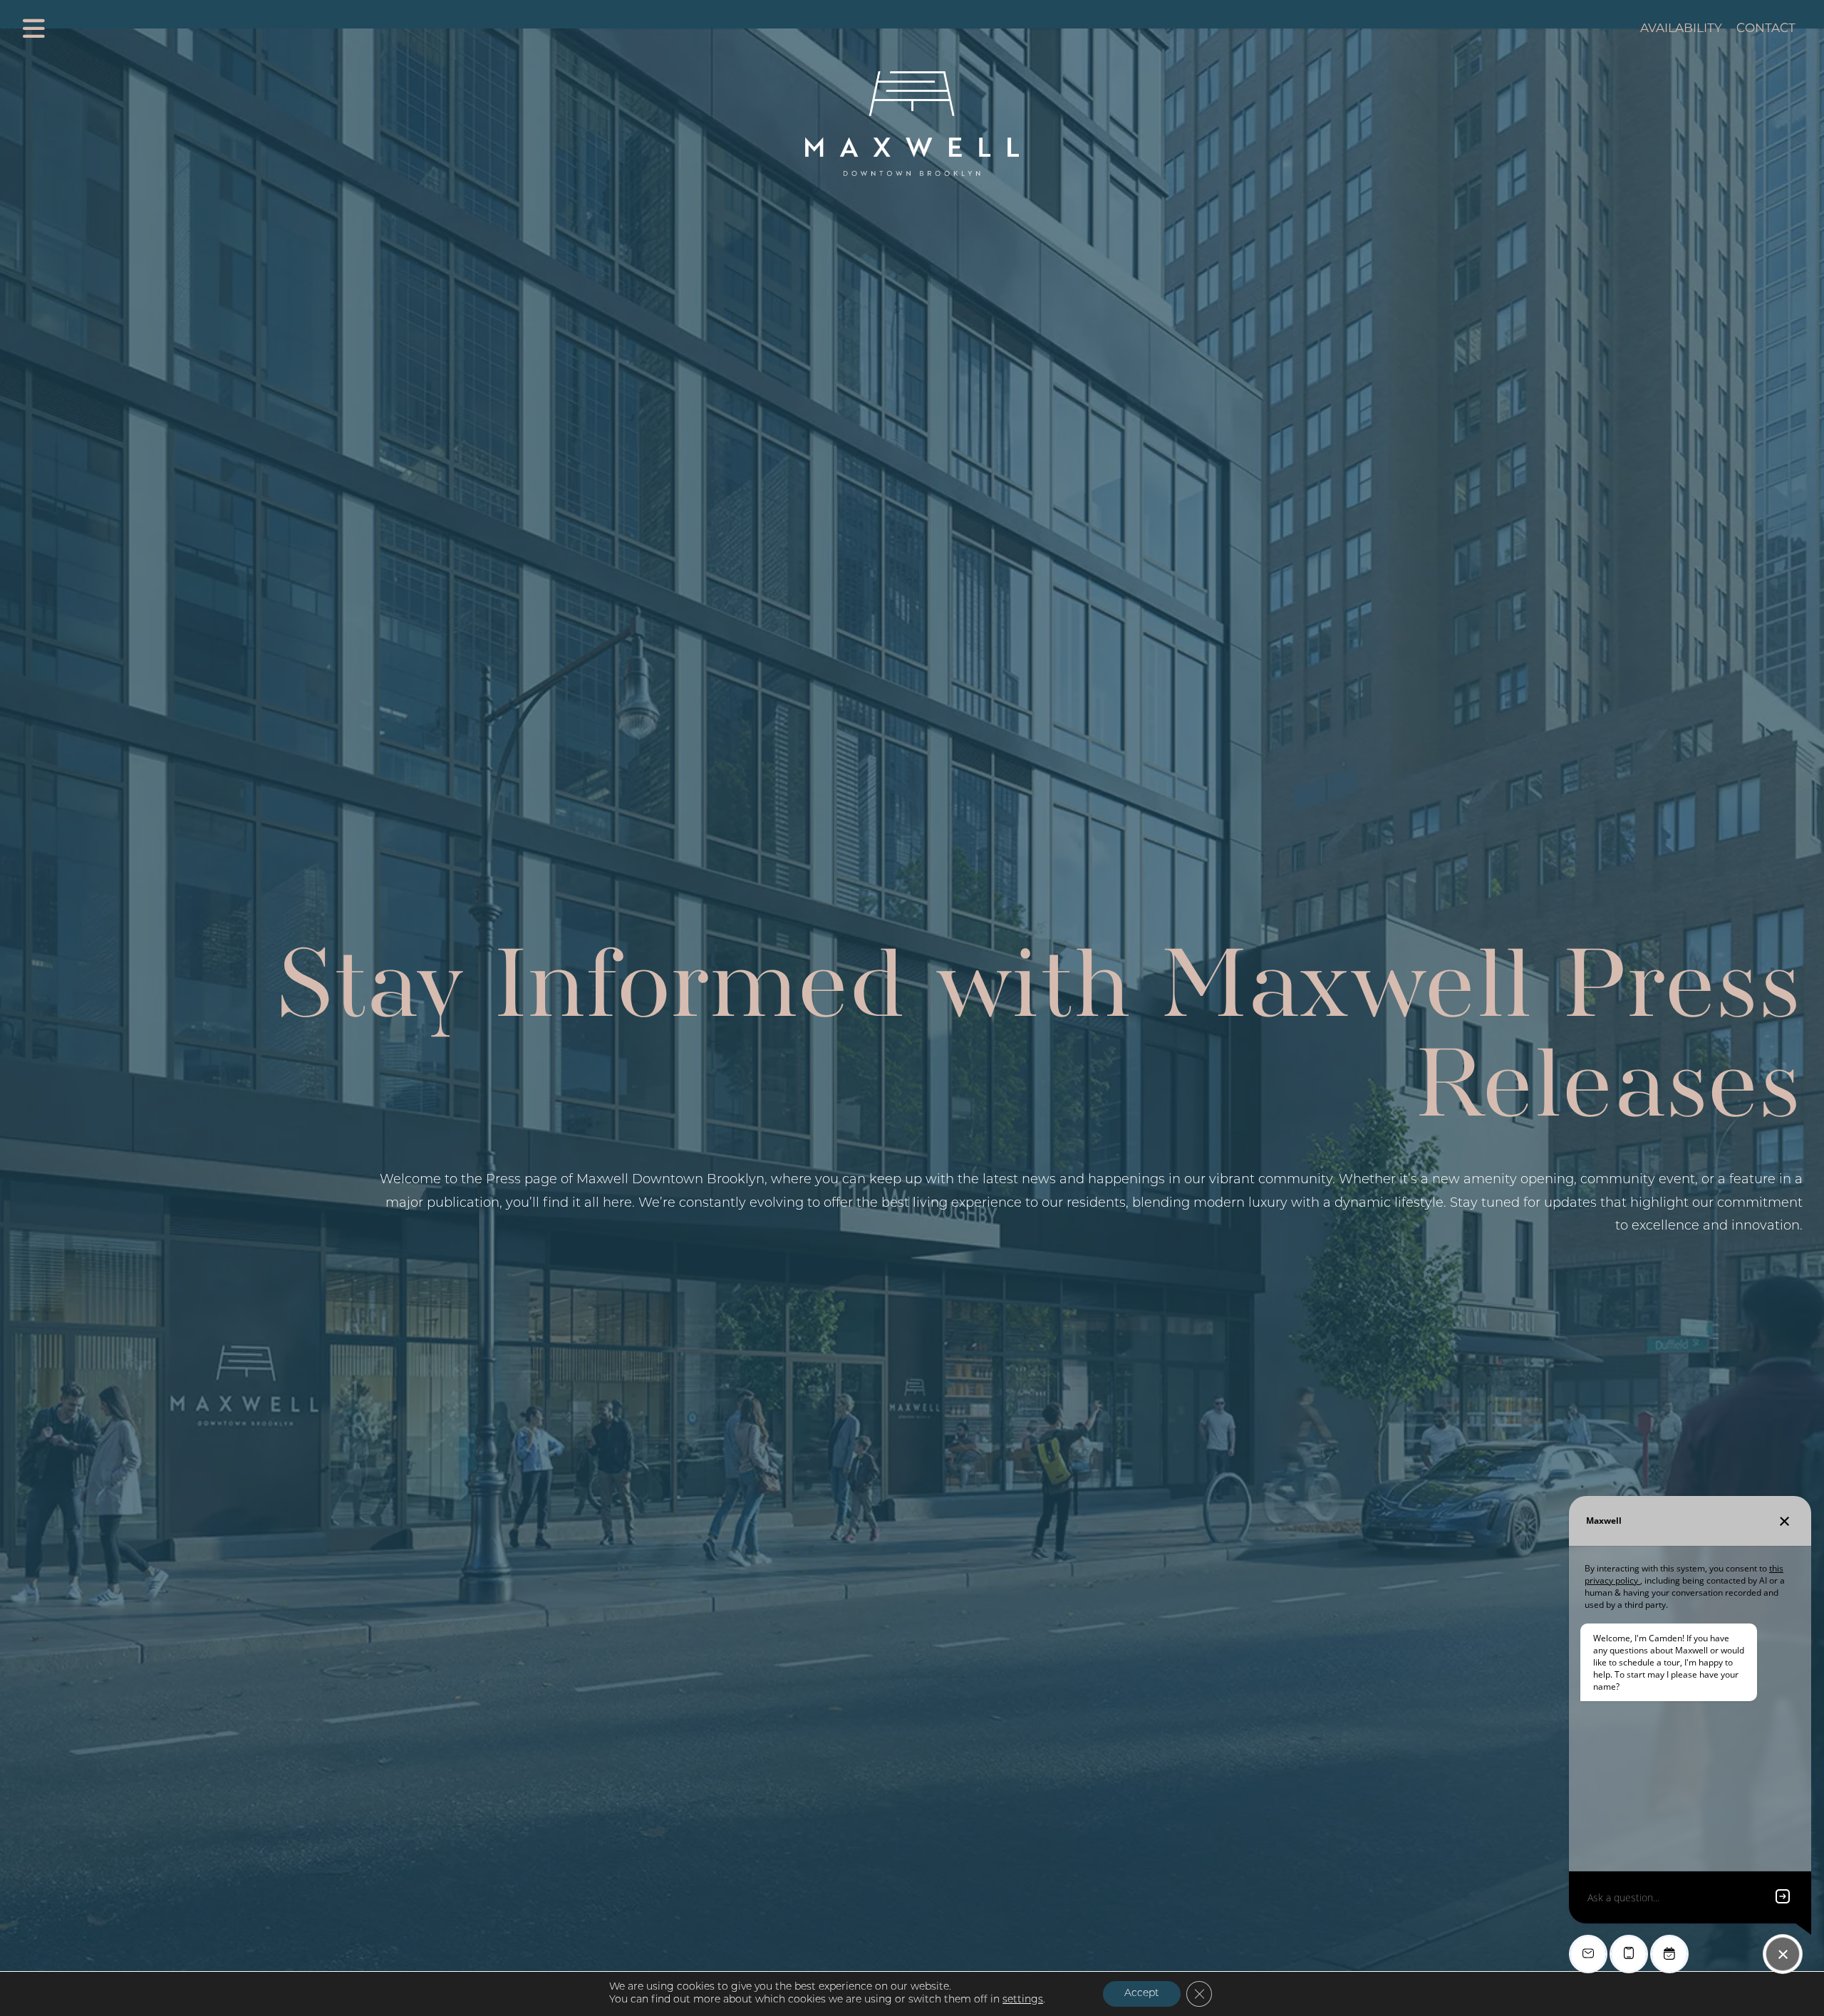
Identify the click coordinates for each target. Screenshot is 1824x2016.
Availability (1681, 28)
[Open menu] (34, 28)
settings (1023, 2000)
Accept (1142, 1994)
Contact (1766, 28)
